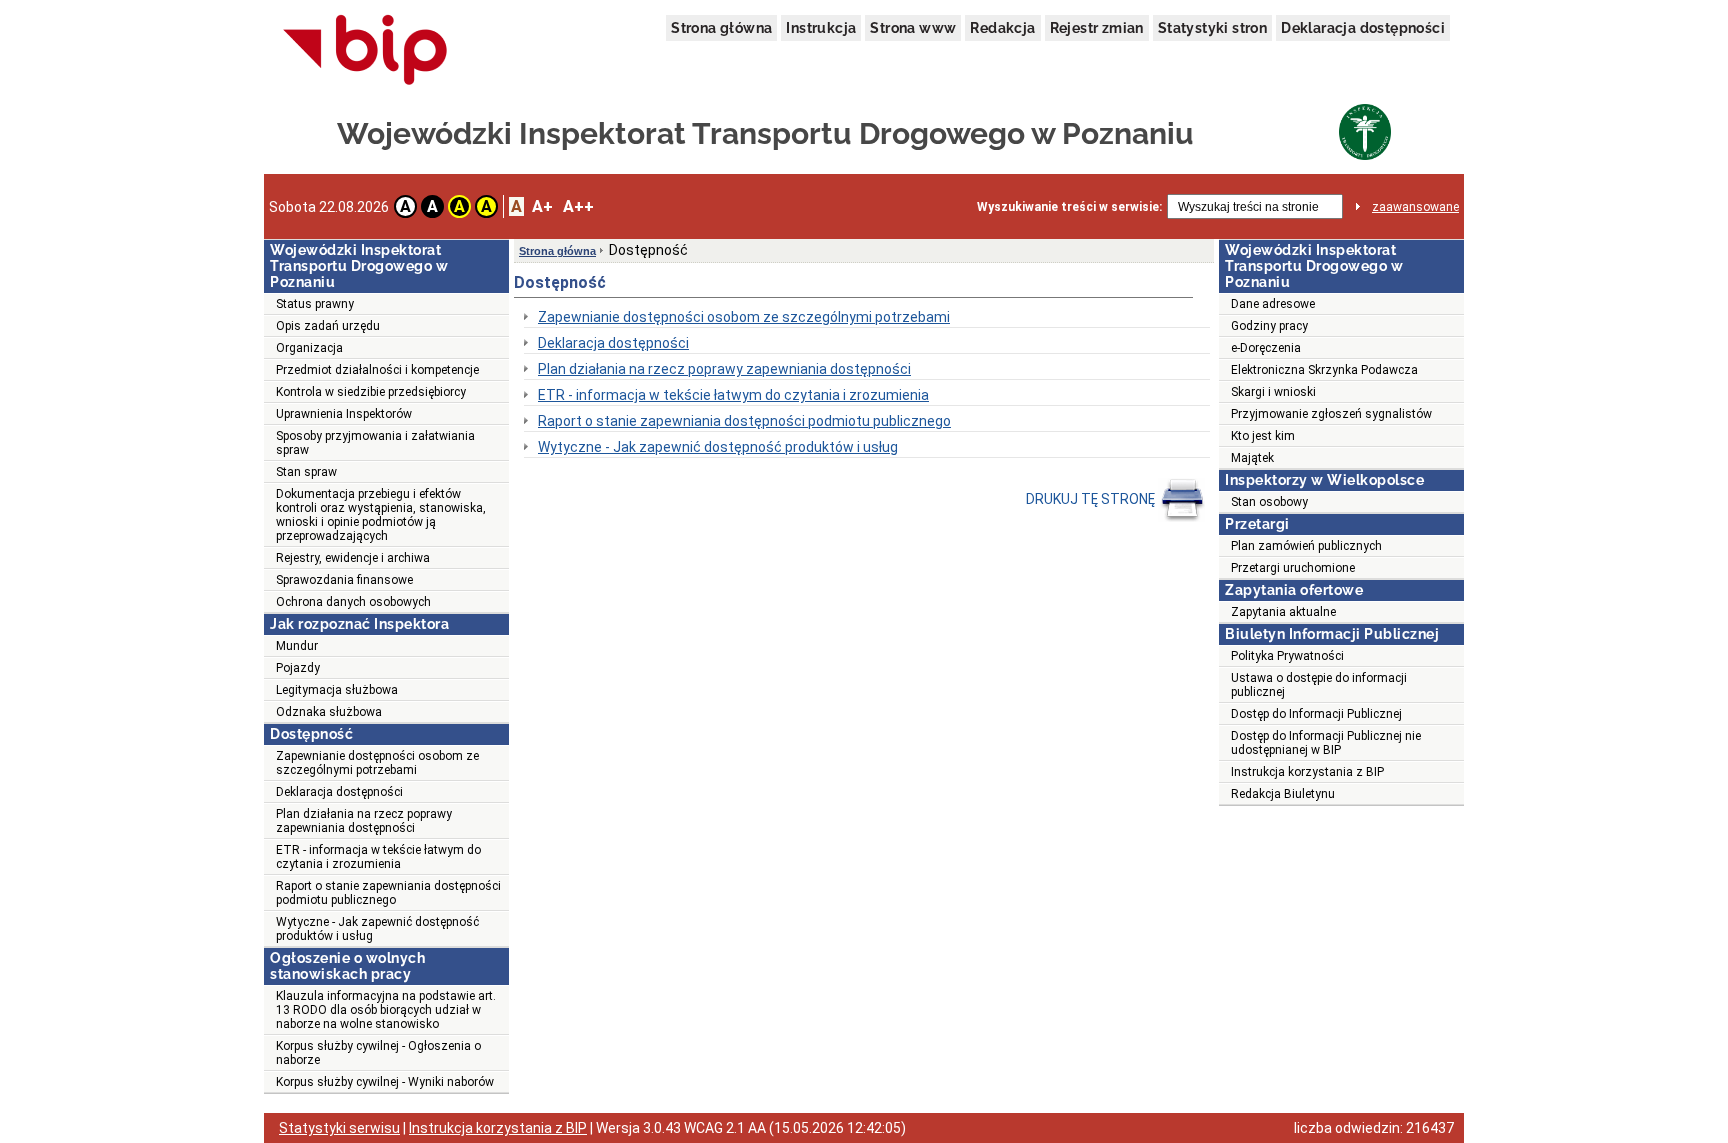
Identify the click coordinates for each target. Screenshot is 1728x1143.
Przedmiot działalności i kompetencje (377, 370)
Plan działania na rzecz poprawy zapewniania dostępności (364, 821)
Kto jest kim (1263, 436)
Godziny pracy (1269, 326)
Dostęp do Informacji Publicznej (1316, 714)
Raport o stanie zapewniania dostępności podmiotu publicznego (388, 893)
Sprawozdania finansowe (344, 580)
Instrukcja (821, 28)
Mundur (297, 646)
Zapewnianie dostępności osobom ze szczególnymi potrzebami (377, 763)
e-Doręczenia (1266, 348)
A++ (578, 206)
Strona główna (721, 28)
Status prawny (315, 304)
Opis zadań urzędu (328, 326)
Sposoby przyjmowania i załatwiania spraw (375, 443)
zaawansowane (1415, 207)
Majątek (1252, 458)
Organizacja (309, 348)
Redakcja (1002, 28)
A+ (542, 206)
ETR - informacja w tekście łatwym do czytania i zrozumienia (378, 857)
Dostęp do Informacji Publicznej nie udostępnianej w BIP (1326, 743)
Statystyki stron (1212, 28)
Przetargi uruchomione (1293, 568)
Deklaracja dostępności (1363, 28)
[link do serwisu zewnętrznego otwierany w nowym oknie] (365, 51)
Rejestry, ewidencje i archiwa (353, 558)
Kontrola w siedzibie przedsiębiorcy (371, 392)
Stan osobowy (1269, 502)
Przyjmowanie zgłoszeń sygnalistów (1331, 414)
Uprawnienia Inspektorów (344, 414)
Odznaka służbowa (329, 712)
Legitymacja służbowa (337, 690)
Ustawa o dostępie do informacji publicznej (1319, 685)
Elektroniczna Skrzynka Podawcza (1324, 370)
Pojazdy (298, 668)
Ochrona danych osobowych (353, 602)
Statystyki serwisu (339, 1128)
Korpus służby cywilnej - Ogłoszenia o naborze (378, 1053)
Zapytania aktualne (1283, 612)
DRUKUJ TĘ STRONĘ (1092, 499)
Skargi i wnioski (1273, 392)
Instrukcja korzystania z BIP (1307, 772)
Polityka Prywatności (1287, 656)
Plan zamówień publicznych (1306, 546)
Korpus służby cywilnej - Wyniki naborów (385, 1082)
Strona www (913, 28)
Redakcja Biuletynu (1283, 794)
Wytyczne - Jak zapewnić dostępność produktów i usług (377, 929)
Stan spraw (306, 472)
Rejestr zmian (1097, 28)
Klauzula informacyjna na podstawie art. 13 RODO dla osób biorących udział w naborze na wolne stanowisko (386, 1010)
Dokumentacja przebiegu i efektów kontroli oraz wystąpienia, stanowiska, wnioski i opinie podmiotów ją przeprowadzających (381, 515)
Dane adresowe (1273, 304)
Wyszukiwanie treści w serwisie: (1069, 207)
